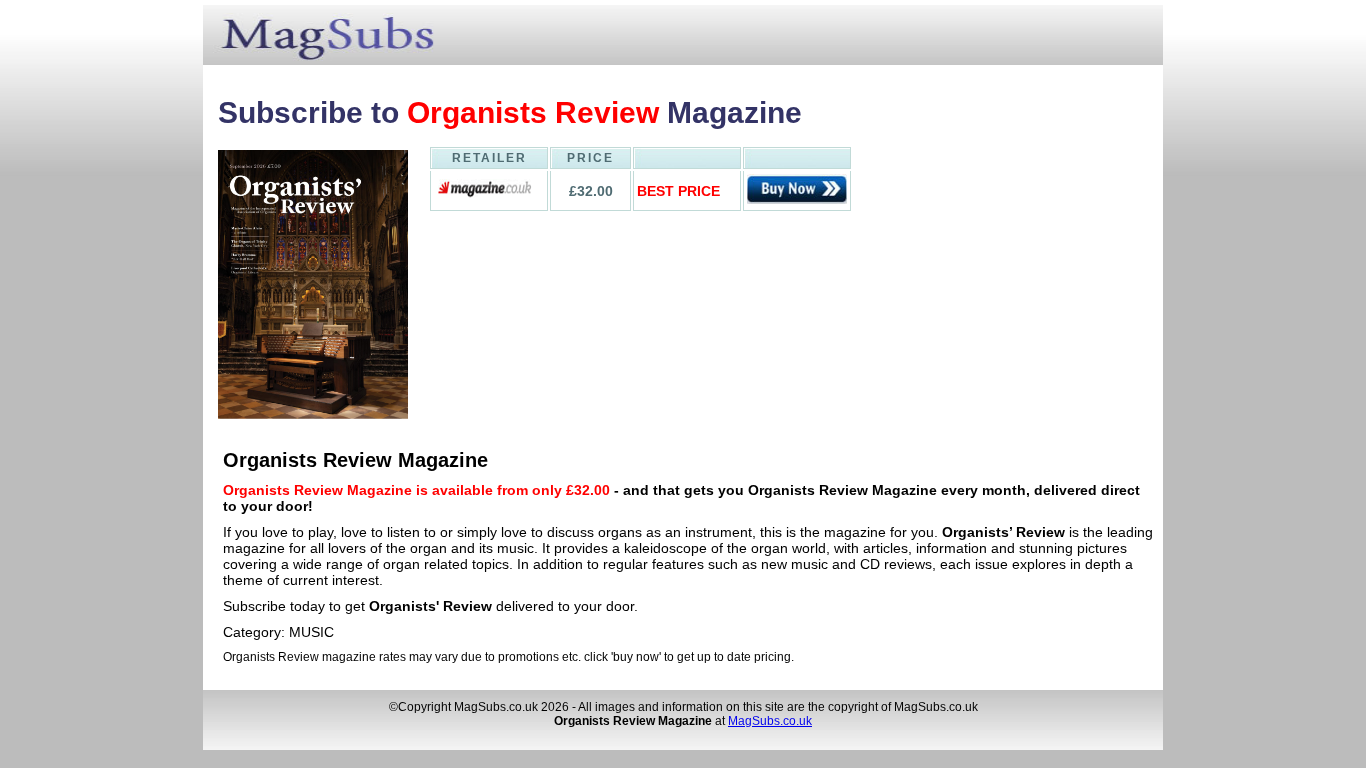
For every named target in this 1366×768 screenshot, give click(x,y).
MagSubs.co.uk (770, 721)
